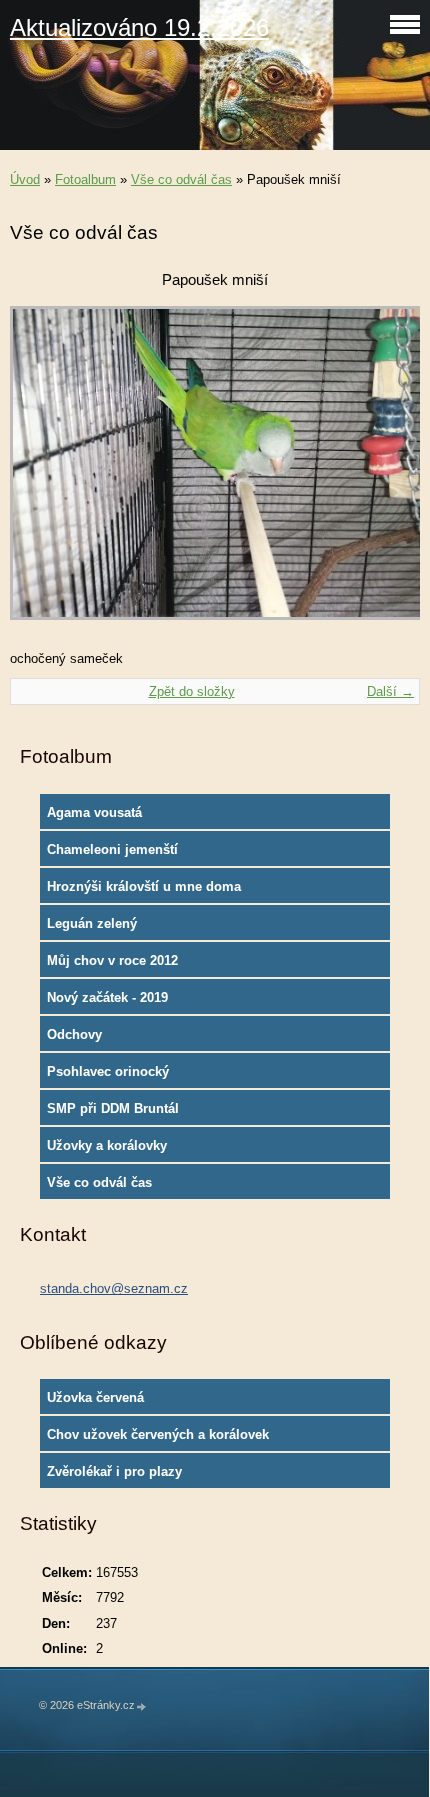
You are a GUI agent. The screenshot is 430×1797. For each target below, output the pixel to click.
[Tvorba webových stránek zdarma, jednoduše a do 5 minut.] (142, 1706)
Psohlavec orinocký (108, 1071)
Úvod (25, 179)
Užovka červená (95, 1397)
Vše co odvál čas (181, 179)
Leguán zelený (92, 923)
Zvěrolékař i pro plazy (114, 1471)
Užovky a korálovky (107, 1145)
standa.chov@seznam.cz (114, 1288)
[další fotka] (387, 472)
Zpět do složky (192, 691)
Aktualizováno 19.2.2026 (139, 27)
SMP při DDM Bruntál (113, 1108)
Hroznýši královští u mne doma (144, 886)
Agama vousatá (94, 812)
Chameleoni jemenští (112, 849)
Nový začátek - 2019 (107, 997)
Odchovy (74, 1034)
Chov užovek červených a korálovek (158, 1434)
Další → (390, 691)
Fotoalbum (85, 179)
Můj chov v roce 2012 (112, 960)
